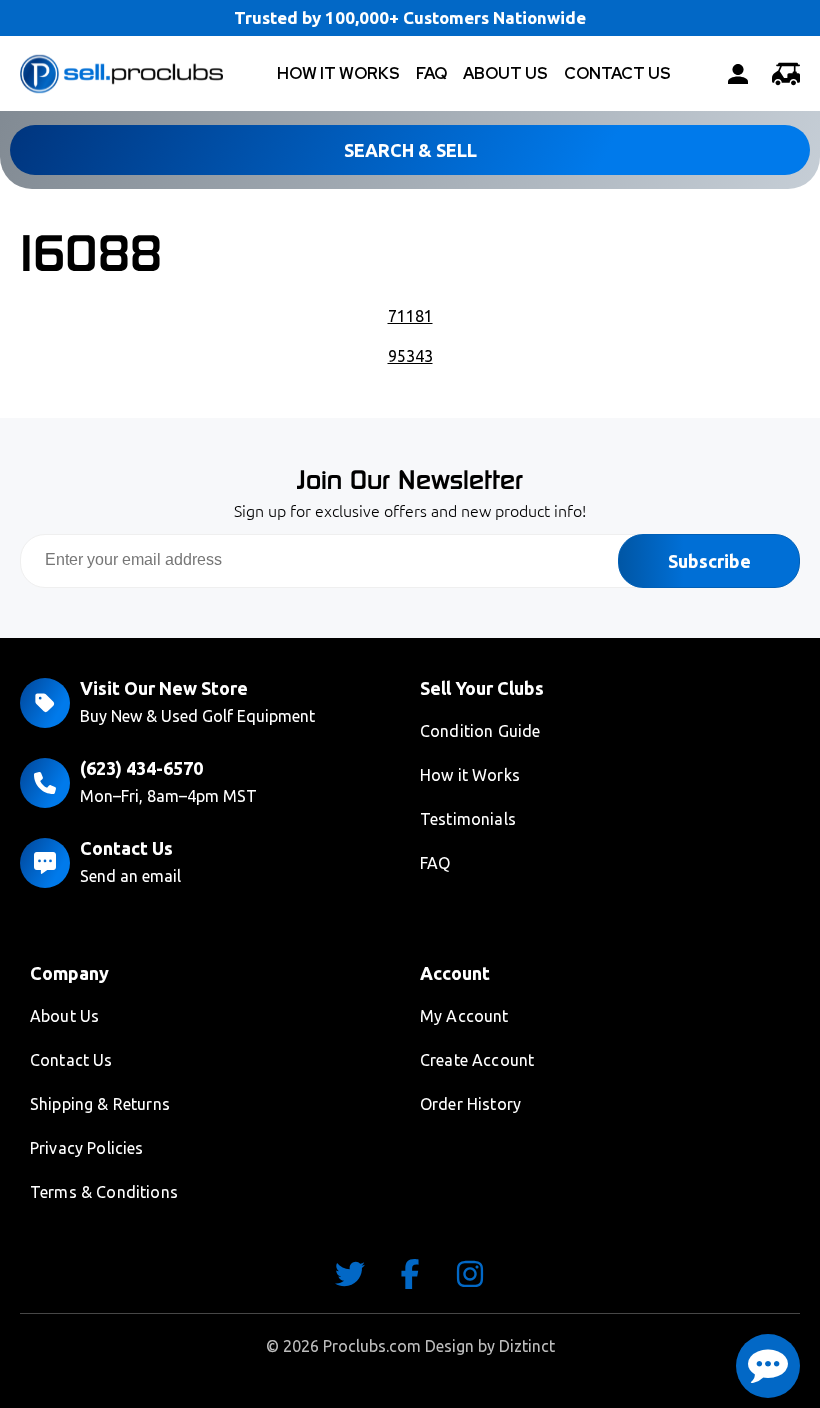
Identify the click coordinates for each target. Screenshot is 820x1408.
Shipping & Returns (100, 1104)
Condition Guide (480, 731)
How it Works (470, 775)
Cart (786, 74)
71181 (410, 316)
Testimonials (468, 819)
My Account (464, 1016)
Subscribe (709, 561)
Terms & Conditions (104, 1192)
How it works (338, 73)
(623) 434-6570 (141, 768)
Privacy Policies (87, 1148)
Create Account (477, 1060)
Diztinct (527, 1346)
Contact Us (617, 73)
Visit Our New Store (164, 688)
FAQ (431, 73)
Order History (470, 1104)
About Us (505, 73)
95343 (410, 356)
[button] (768, 1366)
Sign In (738, 74)
